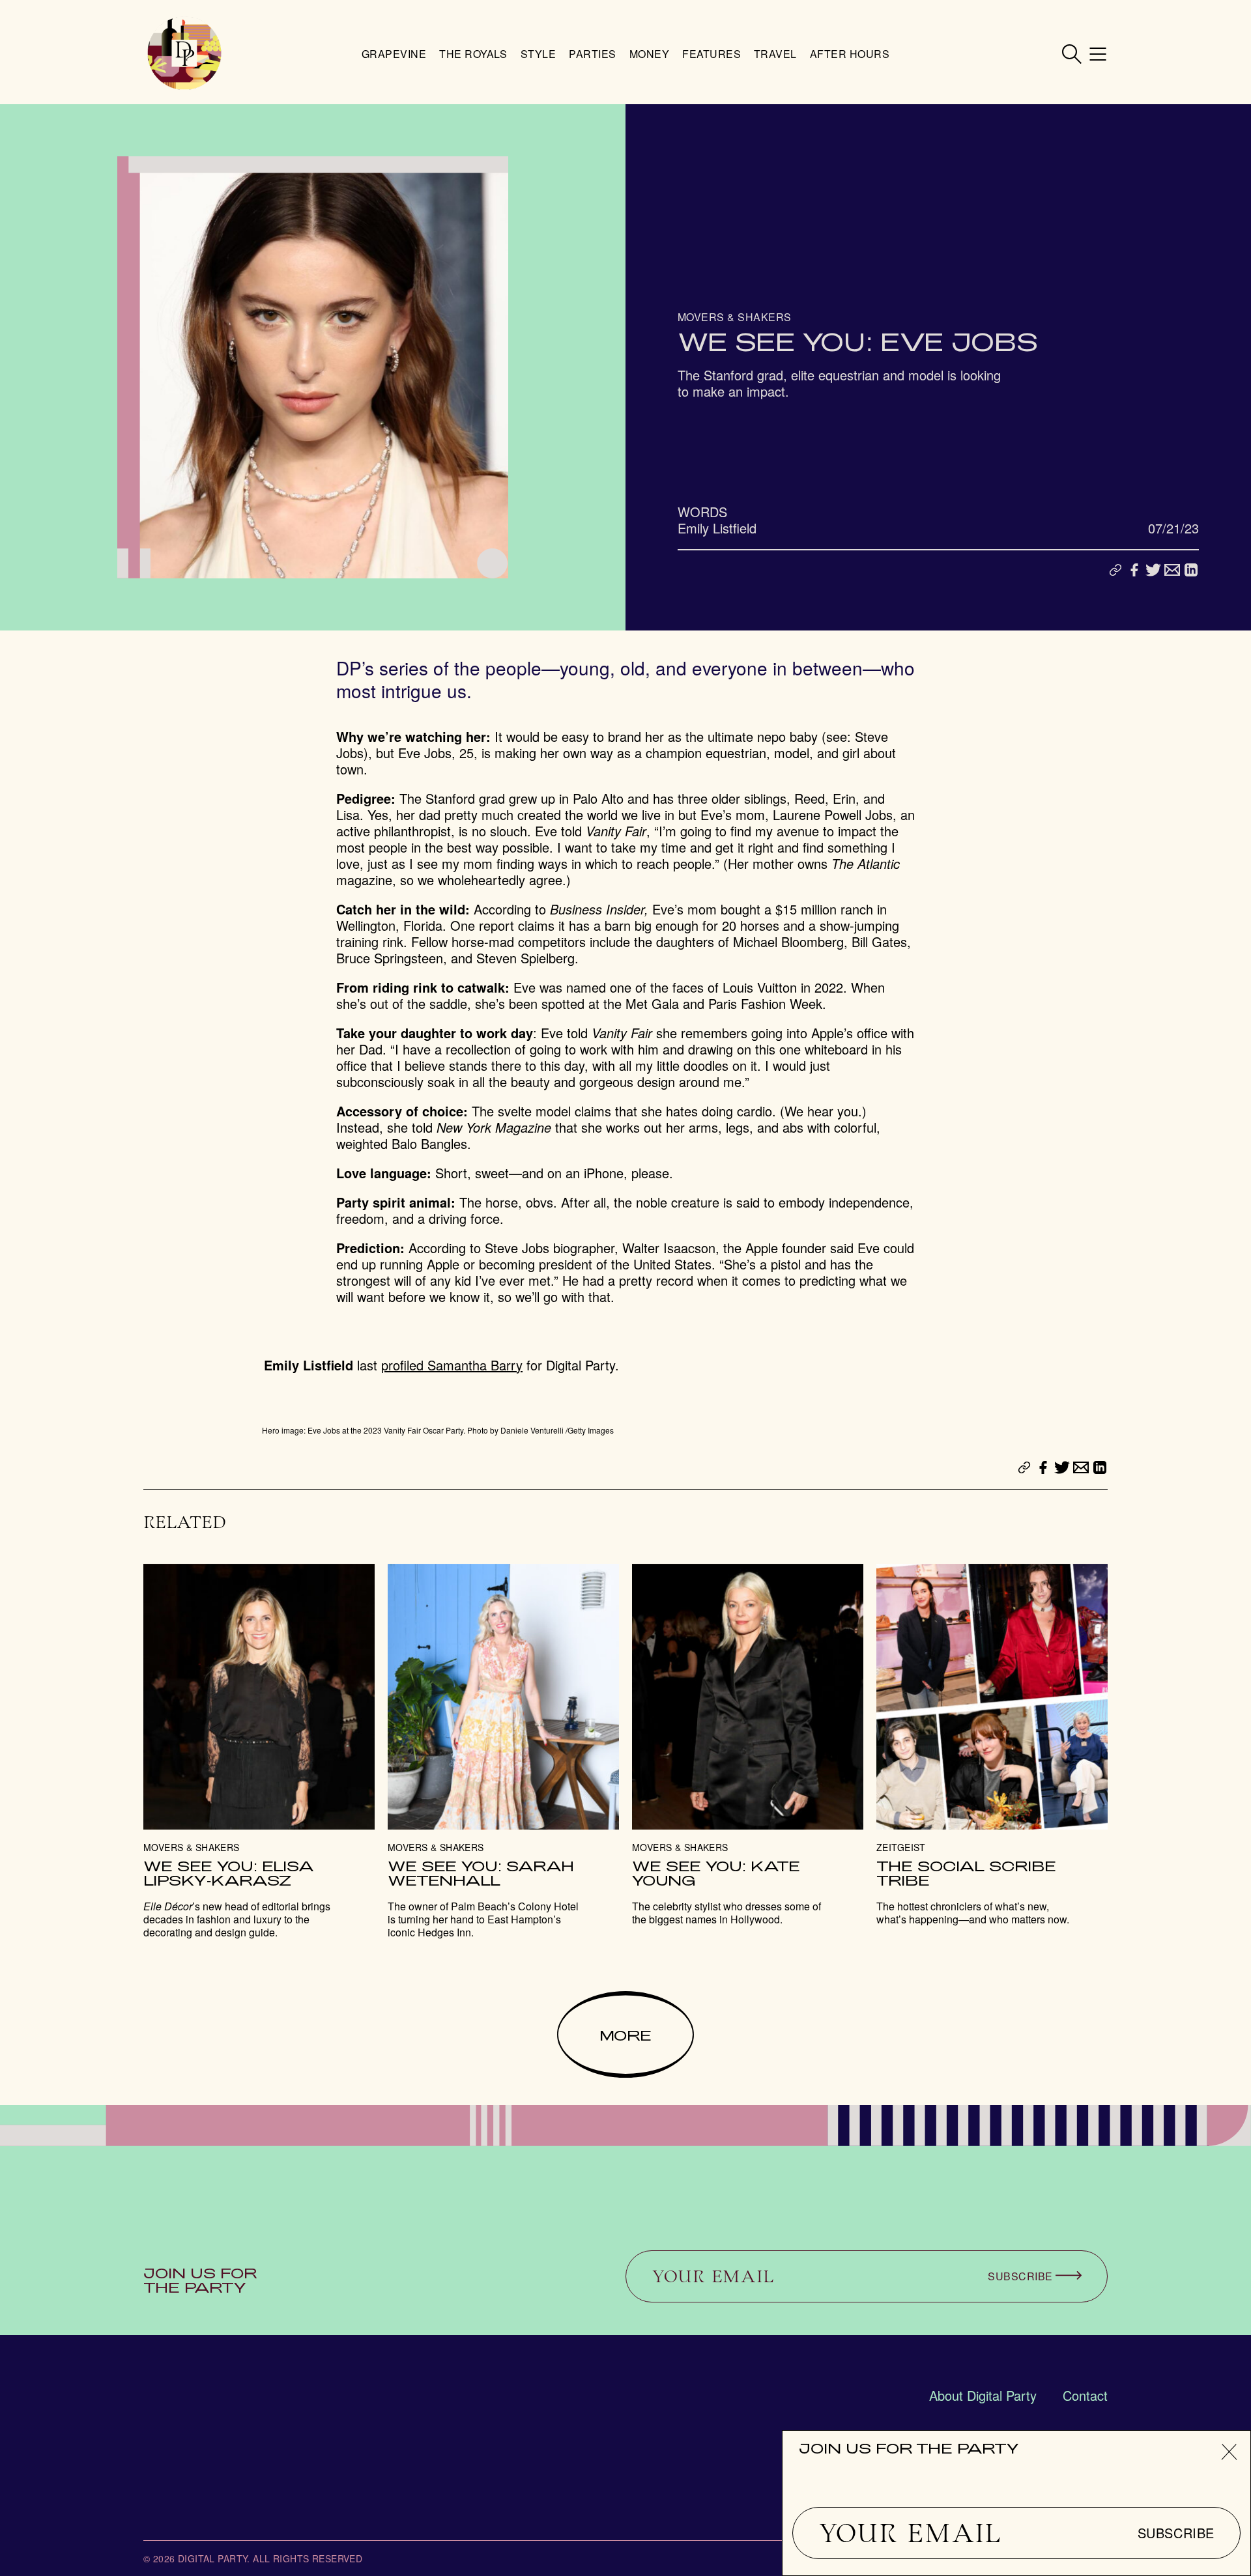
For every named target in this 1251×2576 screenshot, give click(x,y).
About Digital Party (983, 2395)
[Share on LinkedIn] (1191, 570)
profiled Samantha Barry (452, 1365)
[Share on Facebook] (1134, 570)
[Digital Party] (184, 54)
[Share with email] (1172, 570)
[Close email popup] (1229, 2452)
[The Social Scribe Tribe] (992, 1745)
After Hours (850, 54)
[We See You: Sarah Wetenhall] (503, 1751)
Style (538, 54)
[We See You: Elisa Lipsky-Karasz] (259, 1751)
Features (712, 54)
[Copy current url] (1115, 571)
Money (649, 54)
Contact (1085, 2395)
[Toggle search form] (1072, 54)
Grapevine (394, 54)
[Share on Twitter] (1153, 570)
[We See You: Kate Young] (748, 1745)
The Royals (473, 54)
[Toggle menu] (1098, 54)
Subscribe (1176, 2533)
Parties (592, 54)
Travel (775, 54)
